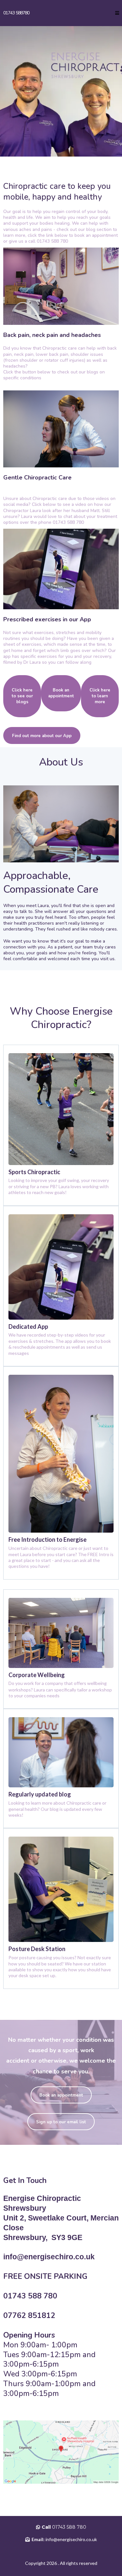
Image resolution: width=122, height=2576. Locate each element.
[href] (61, 2452)
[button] (117, 13)
